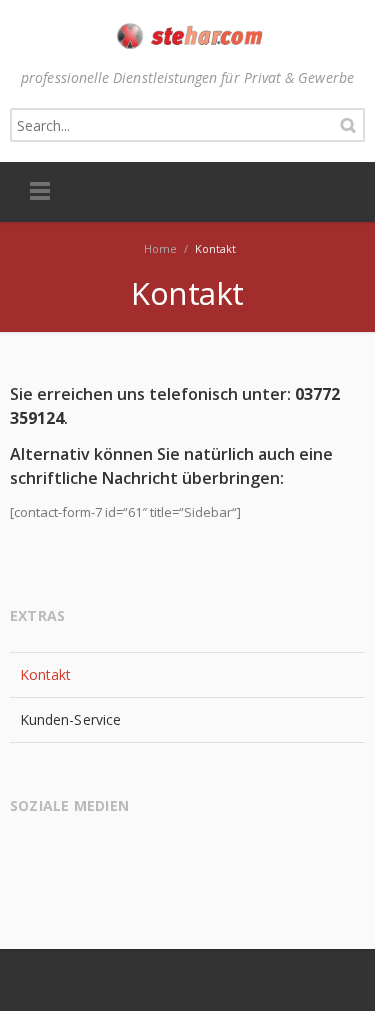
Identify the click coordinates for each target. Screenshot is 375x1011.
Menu (40, 192)
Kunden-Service (70, 719)
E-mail (107, 857)
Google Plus (68, 857)
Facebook (29, 857)
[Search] (348, 125)
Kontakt (46, 674)
